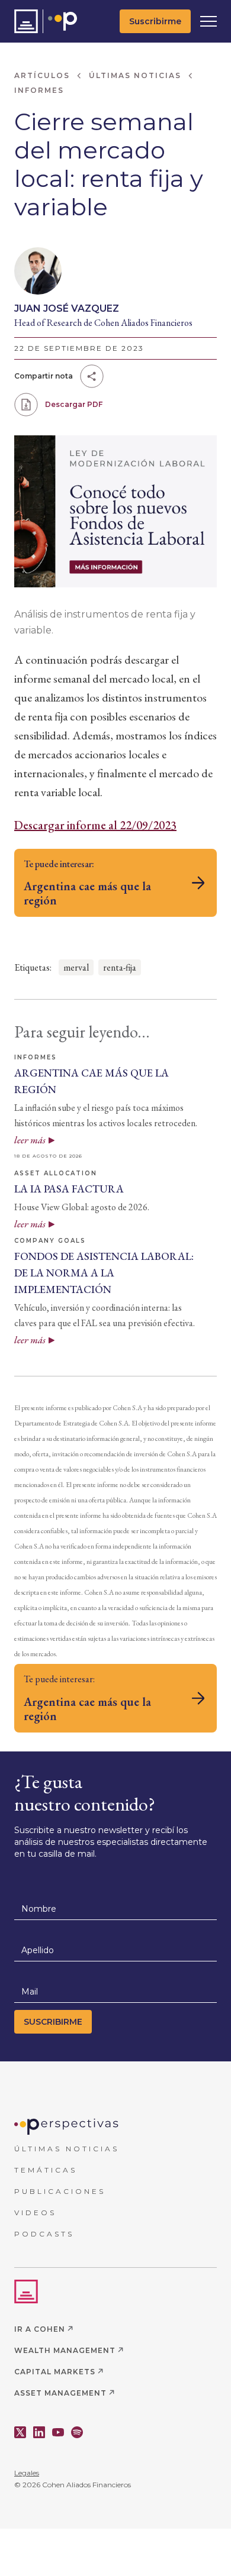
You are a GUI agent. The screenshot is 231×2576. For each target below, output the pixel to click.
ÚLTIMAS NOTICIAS (67, 2149)
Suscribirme (155, 21)
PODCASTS (44, 2234)
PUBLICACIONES (60, 2191)
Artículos (42, 75)
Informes (39, 90)
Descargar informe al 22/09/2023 (95, 825)
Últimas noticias (135, 75)
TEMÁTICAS (46, 2170)
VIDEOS (35, 2213)
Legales (27, 2473)
